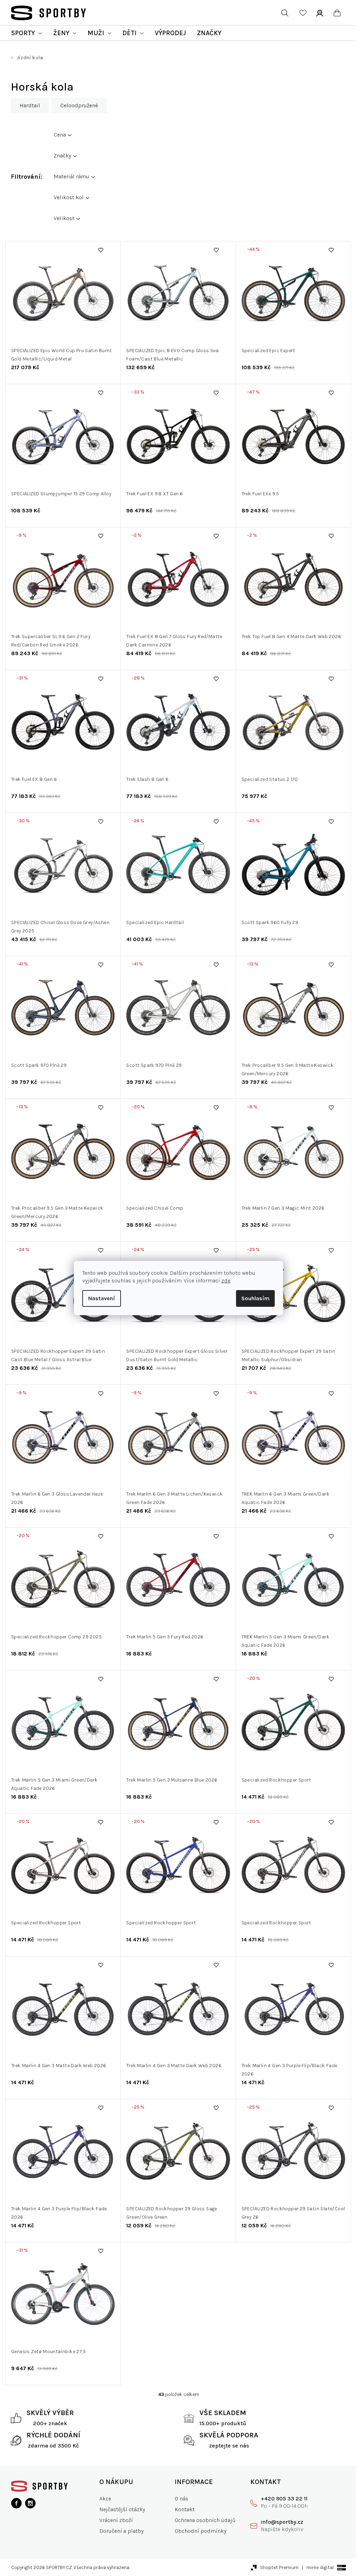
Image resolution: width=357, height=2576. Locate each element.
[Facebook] (16, 2503)
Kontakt (185, 2509)
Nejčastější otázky (122, 2509)
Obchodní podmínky (200, 2531)
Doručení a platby (121, 2531)
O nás (181, 2499)
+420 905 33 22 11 (284, 2499)
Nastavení (102, 1298)
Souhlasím (255, 1298)
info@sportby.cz (282, 2522)
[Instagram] (30, 2503)
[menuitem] (26, 33)
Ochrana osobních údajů (205, 2520)
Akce (105, 2499)
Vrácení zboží (116, 2520)
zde (226, 1281)
